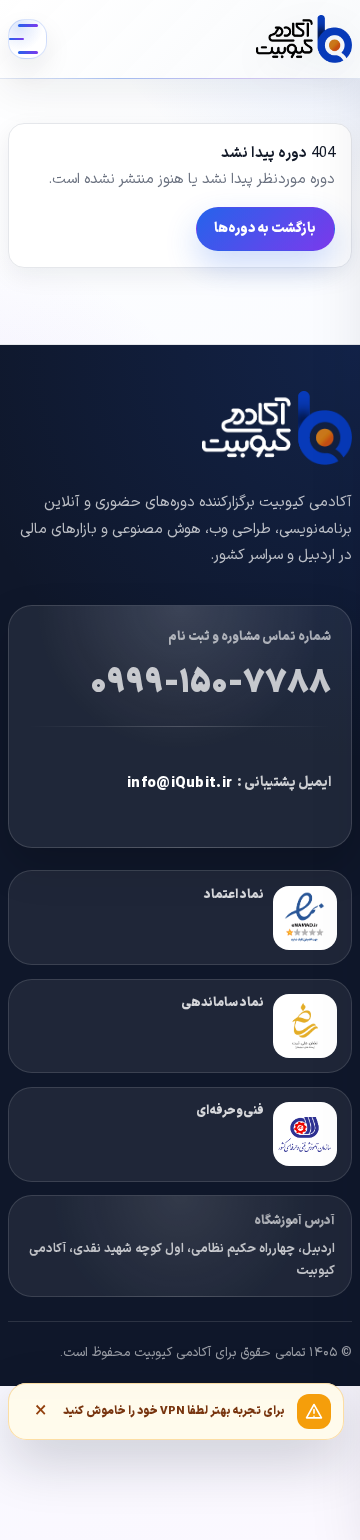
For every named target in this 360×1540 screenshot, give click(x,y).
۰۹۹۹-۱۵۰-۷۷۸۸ (210, 683)
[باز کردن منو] (27, 38)
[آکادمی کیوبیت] (212, 429)
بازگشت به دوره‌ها (265, 228)
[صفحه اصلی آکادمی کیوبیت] (304, 38)
